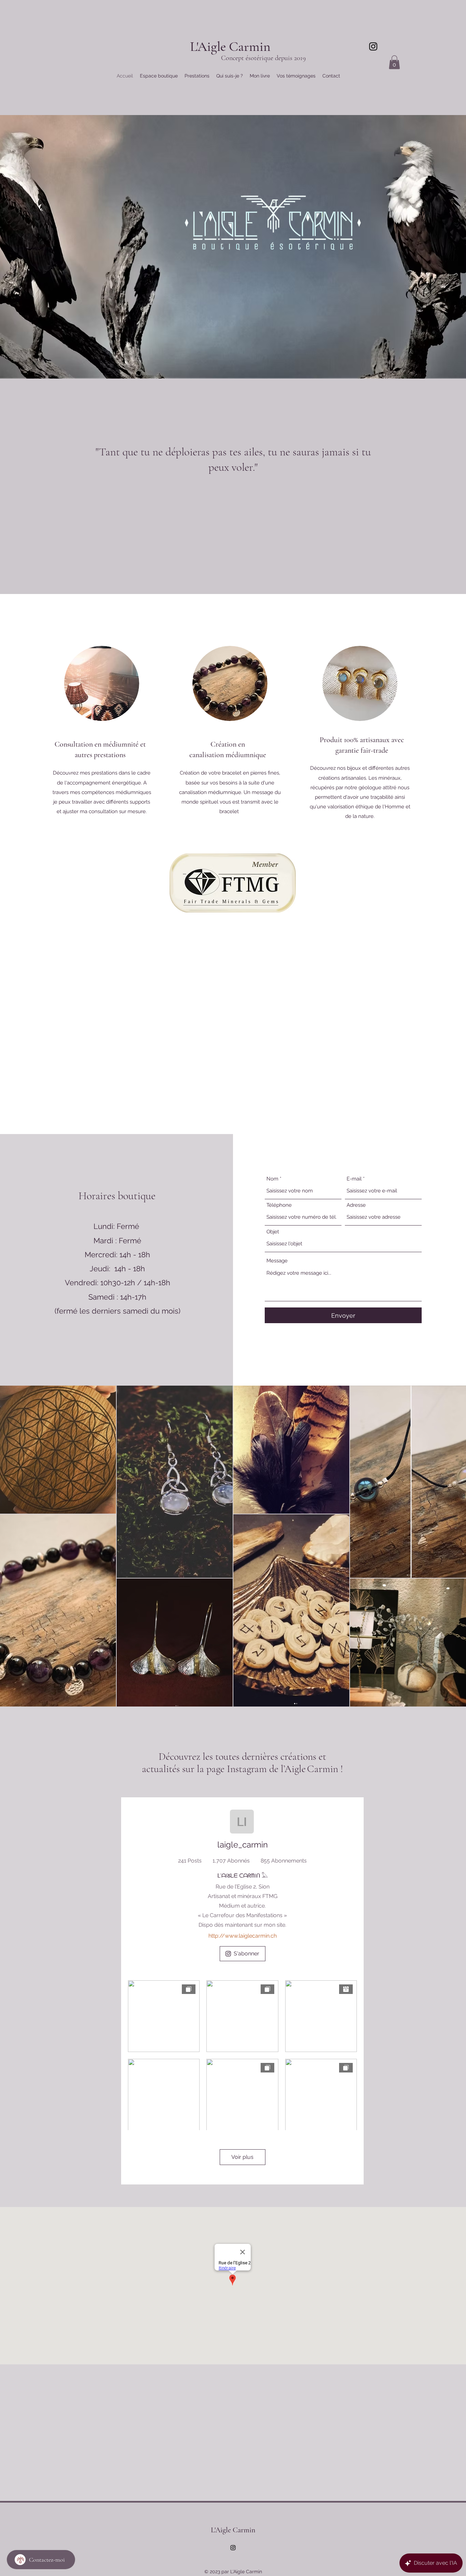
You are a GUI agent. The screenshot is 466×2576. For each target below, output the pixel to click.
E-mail (354, 1179)
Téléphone (279, 1205)
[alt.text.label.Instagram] (373, 46)
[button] (394, 62)
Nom (272, 1179)
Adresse (356, 1205)
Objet (273, 1232)
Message (277, 1261)
